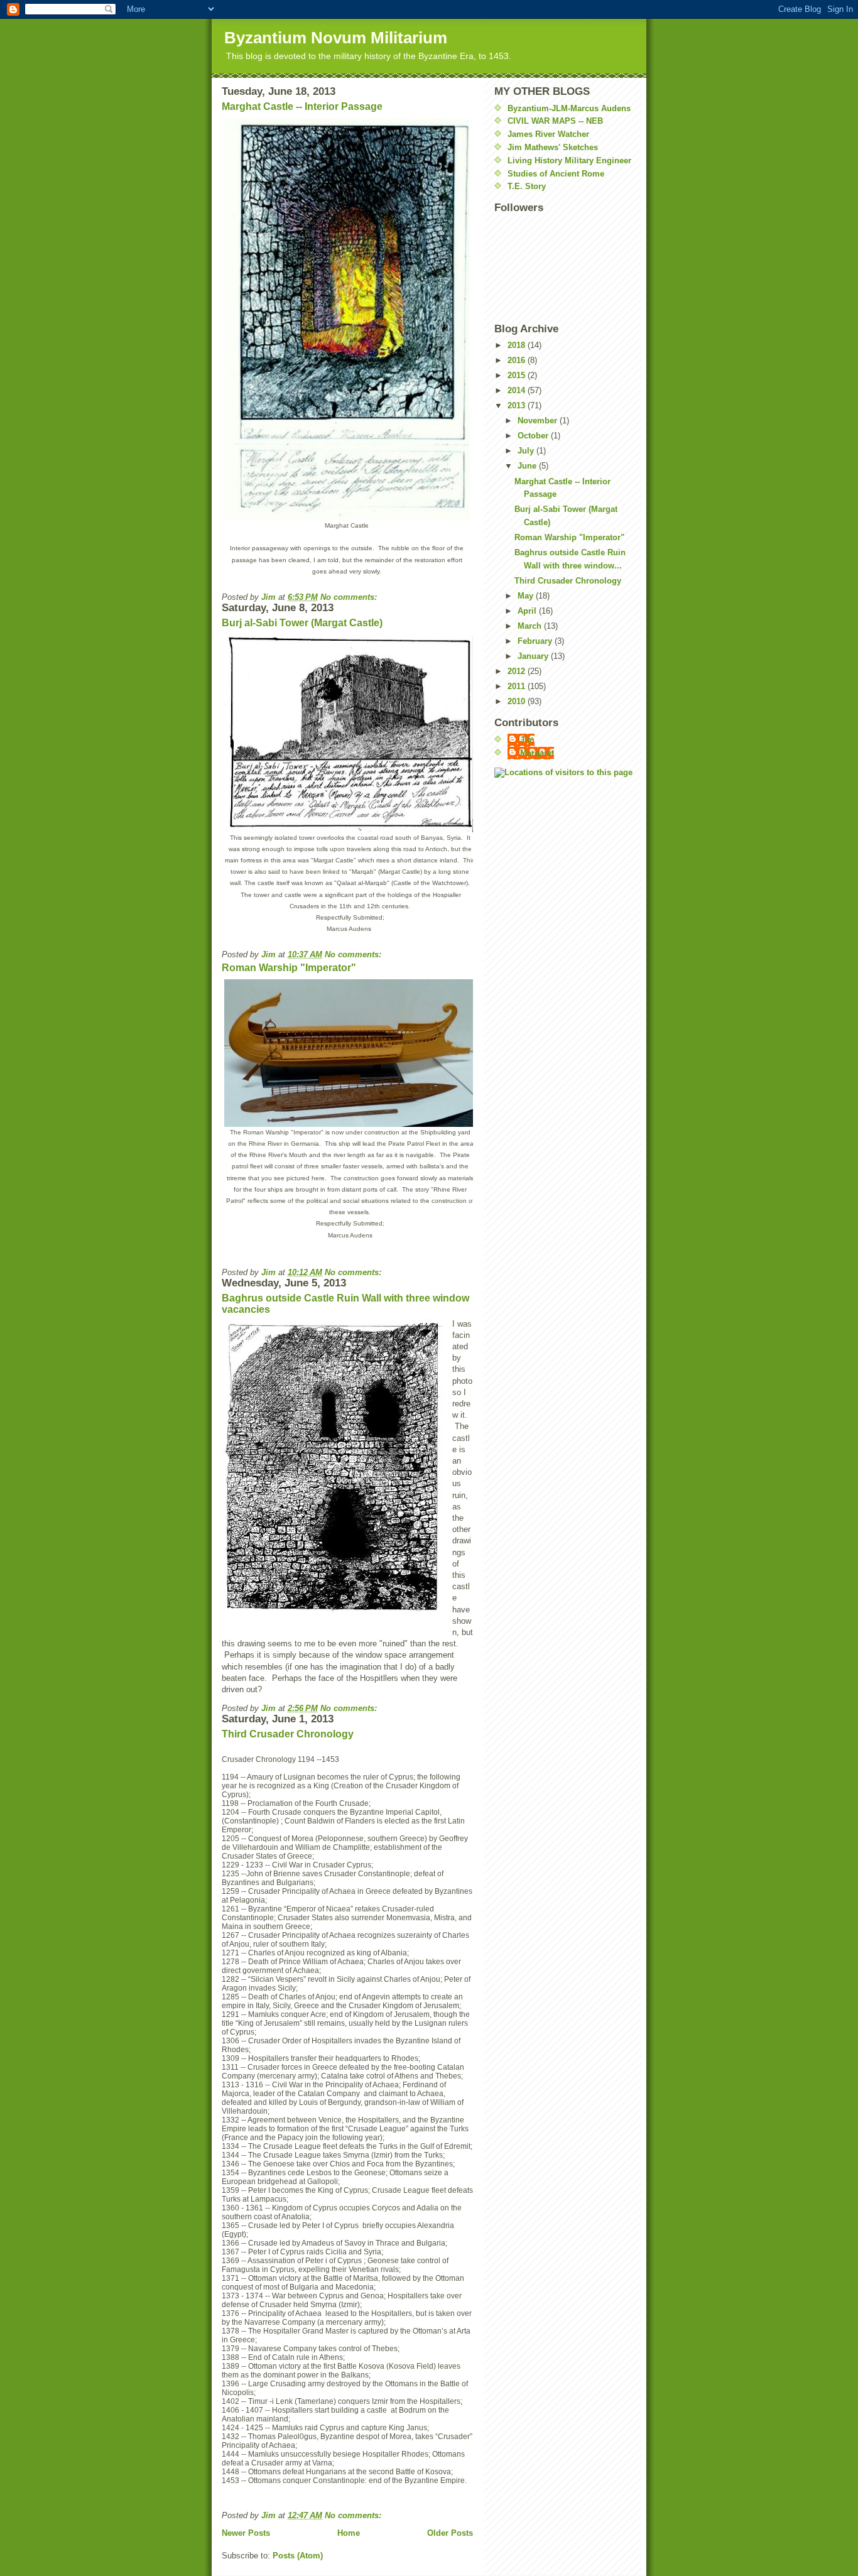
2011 (518, 686)
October (534, 436)
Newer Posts (246, 2533)
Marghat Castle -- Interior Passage (302, 106)
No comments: (350, 597)
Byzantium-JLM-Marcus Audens (569, 108)
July (527, 451)
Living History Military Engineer (569, 160)
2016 (518, 360)
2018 (518, 345)
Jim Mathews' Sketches (553, 147)
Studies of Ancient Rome (556, 174)
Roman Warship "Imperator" (289, 968)
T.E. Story (527, 186)
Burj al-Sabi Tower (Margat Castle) (302, 623)
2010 (518, 701)
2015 (518, 375)
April (528, 611)
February (536, 641)
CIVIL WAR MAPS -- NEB (555, 121)
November (539, 421)
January (534, 656)
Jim (527, 740)
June (528, 466)
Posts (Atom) (298, 2556)
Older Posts (450, 2533)
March (531, 626)
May (527, 596)
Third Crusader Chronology (288, 1734)
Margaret (537, 753)
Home (349, 2533)
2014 (518, 390)
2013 (518, 405)
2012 (518, 671)
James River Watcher (548, 134)
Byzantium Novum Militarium (336, 38)
